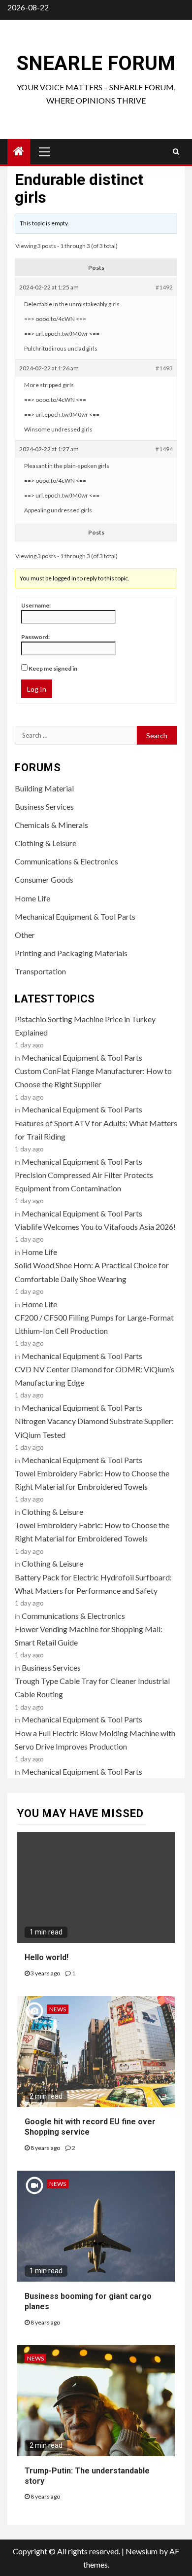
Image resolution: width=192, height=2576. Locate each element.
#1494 (164, 449)
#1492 (164, 287)
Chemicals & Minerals (51, 825)
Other (25, 935)
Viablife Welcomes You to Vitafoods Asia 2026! (95, 1227)
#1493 (164, 368)
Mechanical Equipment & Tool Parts (75, 916)
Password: (35, 637)
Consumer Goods (44, 879)
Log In (37, 689)
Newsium (142, 2551)
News (58, 2009)
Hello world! (47, 1957)
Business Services (44, 806)
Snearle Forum (96, 63)
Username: (36, 605)
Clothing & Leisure (46, 843)
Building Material (44, 788)
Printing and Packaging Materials (71, 953)
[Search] (176, 151)
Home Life (32, 898)
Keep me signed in (53, 668)
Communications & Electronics (66, 861)
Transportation (40, 971)
